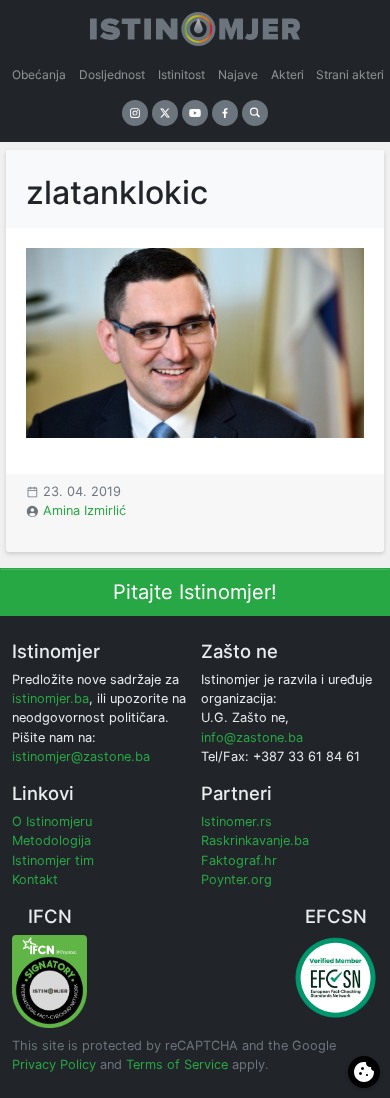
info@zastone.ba (252, 737)
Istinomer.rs (236, 821)
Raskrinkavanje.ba (255, 840)
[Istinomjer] (195, 25)
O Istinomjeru (52, 821)
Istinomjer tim (53, 860)
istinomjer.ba (50, 698)
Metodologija (51, 840)
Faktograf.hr (239, 860)
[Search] (255, 113)
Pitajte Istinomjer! (195, 592)
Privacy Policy (54, 1064)
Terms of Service (177, 1064)
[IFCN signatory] (49, 980)
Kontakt (35, 879)
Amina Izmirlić (84, 510)
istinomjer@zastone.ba (81, 756)
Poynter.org (236, 879)
